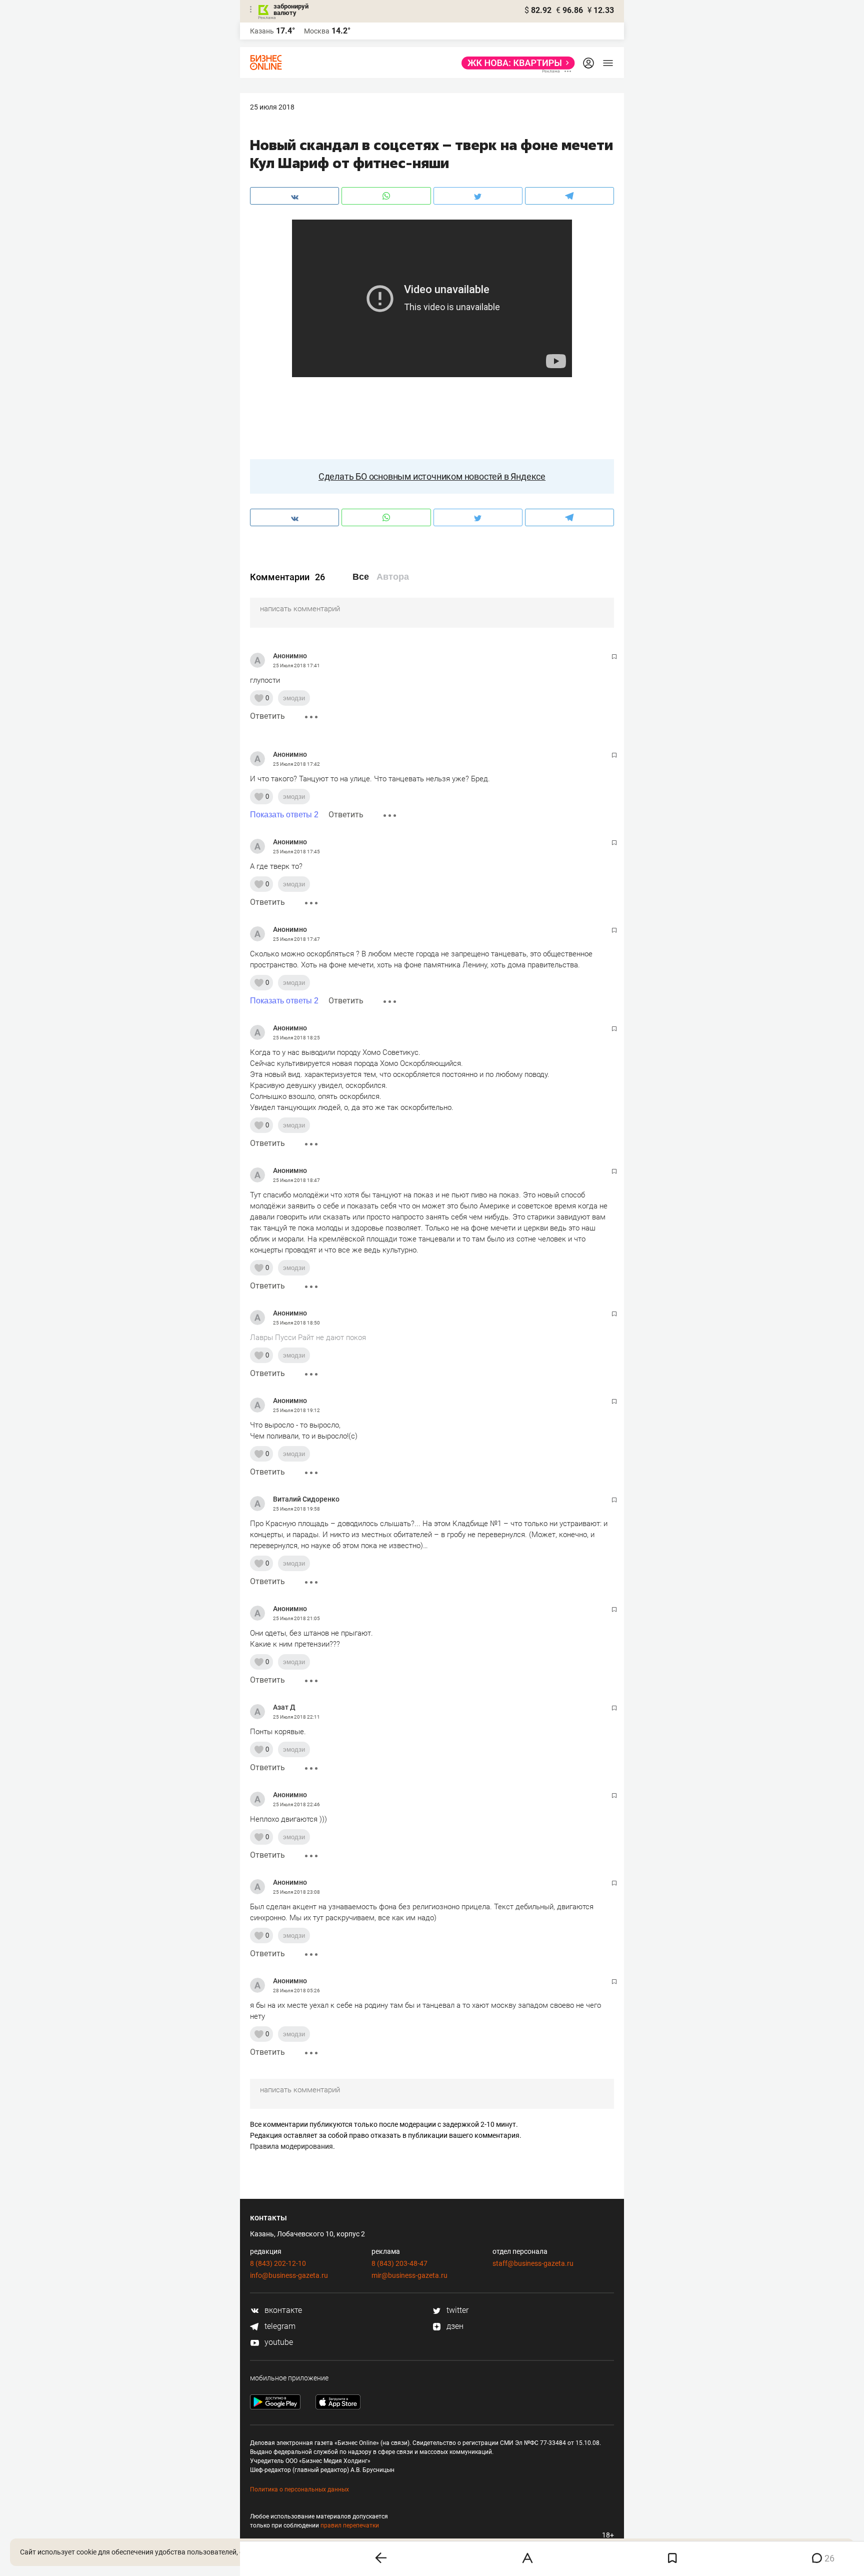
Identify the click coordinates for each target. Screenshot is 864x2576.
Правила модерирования (291, 2146)
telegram (279, 2326)
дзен (454, 2326)
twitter (456, 2310)
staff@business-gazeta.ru (533, 2263)
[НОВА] (515, 63)
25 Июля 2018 (272, 107)
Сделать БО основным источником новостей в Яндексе (432, 476)
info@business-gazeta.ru (289, 2275)
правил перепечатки (350, 2525)
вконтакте (282, 2310)
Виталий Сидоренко (306, 1499)
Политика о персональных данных (299, 2489)
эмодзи (294, 698)
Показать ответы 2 (284, 815)
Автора (393, 577)
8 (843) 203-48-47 (399, 2263)
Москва (317, 31)
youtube (278, 2342)
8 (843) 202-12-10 (278, 2263)
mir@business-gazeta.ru (409, 2275)
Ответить (267, 716)
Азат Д (284, 1707)
